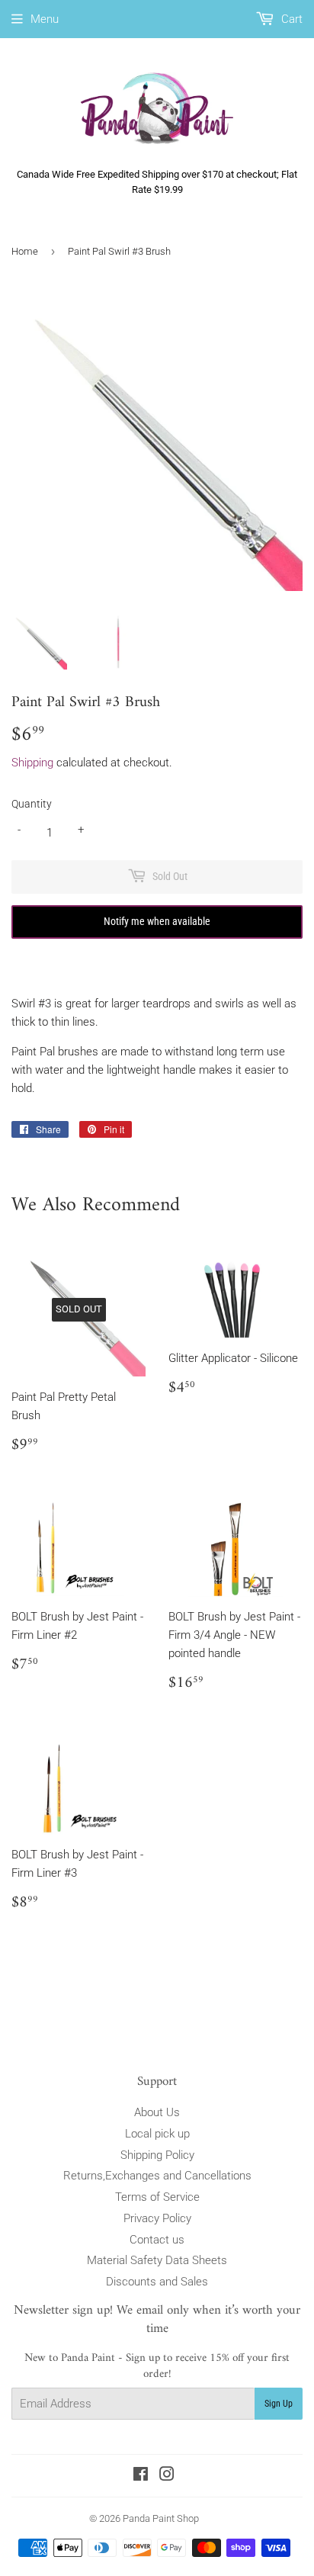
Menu (45, 19)
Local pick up (157, 2134)
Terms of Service (157, 2197)
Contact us (157, 2240)
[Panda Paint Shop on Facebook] (141, 2476)
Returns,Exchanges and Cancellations (157, 2176)
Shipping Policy (157, 2155)
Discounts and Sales (157, 2282)
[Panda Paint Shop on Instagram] (167, 2476)
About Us (157, 2112)
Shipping (32, 763)
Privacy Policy (157, 2218)
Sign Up (279, 2404)
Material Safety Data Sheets (157, 2260)
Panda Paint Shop (161, 2518)
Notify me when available (157, 921)
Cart (290, 19)
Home (25, 251)
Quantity (32, 804)
